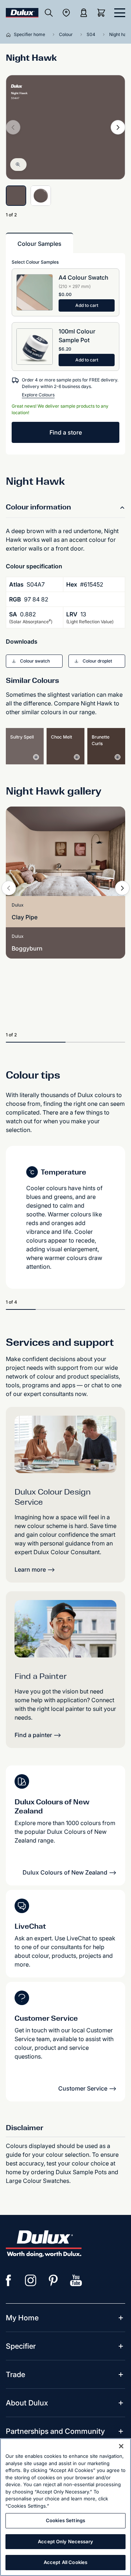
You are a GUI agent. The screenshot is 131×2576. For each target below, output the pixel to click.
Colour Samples (39, 244)
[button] (34, 661)
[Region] (66, 13)
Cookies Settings (65, 2520)
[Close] (121, 2446)
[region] (65, 2507)
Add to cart (87, 305)
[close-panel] (120, 13)
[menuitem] (22, 2318)
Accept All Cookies (65, 2562)
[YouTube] (76, 2280)
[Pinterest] (53, 2280)
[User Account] (84, 13)
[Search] (49, 13)
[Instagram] (31, 2280)
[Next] (118, 127)
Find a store (66, 432)
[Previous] (9, 888)
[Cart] (103, 13)
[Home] (10, 35)
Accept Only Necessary (65, 2541)
